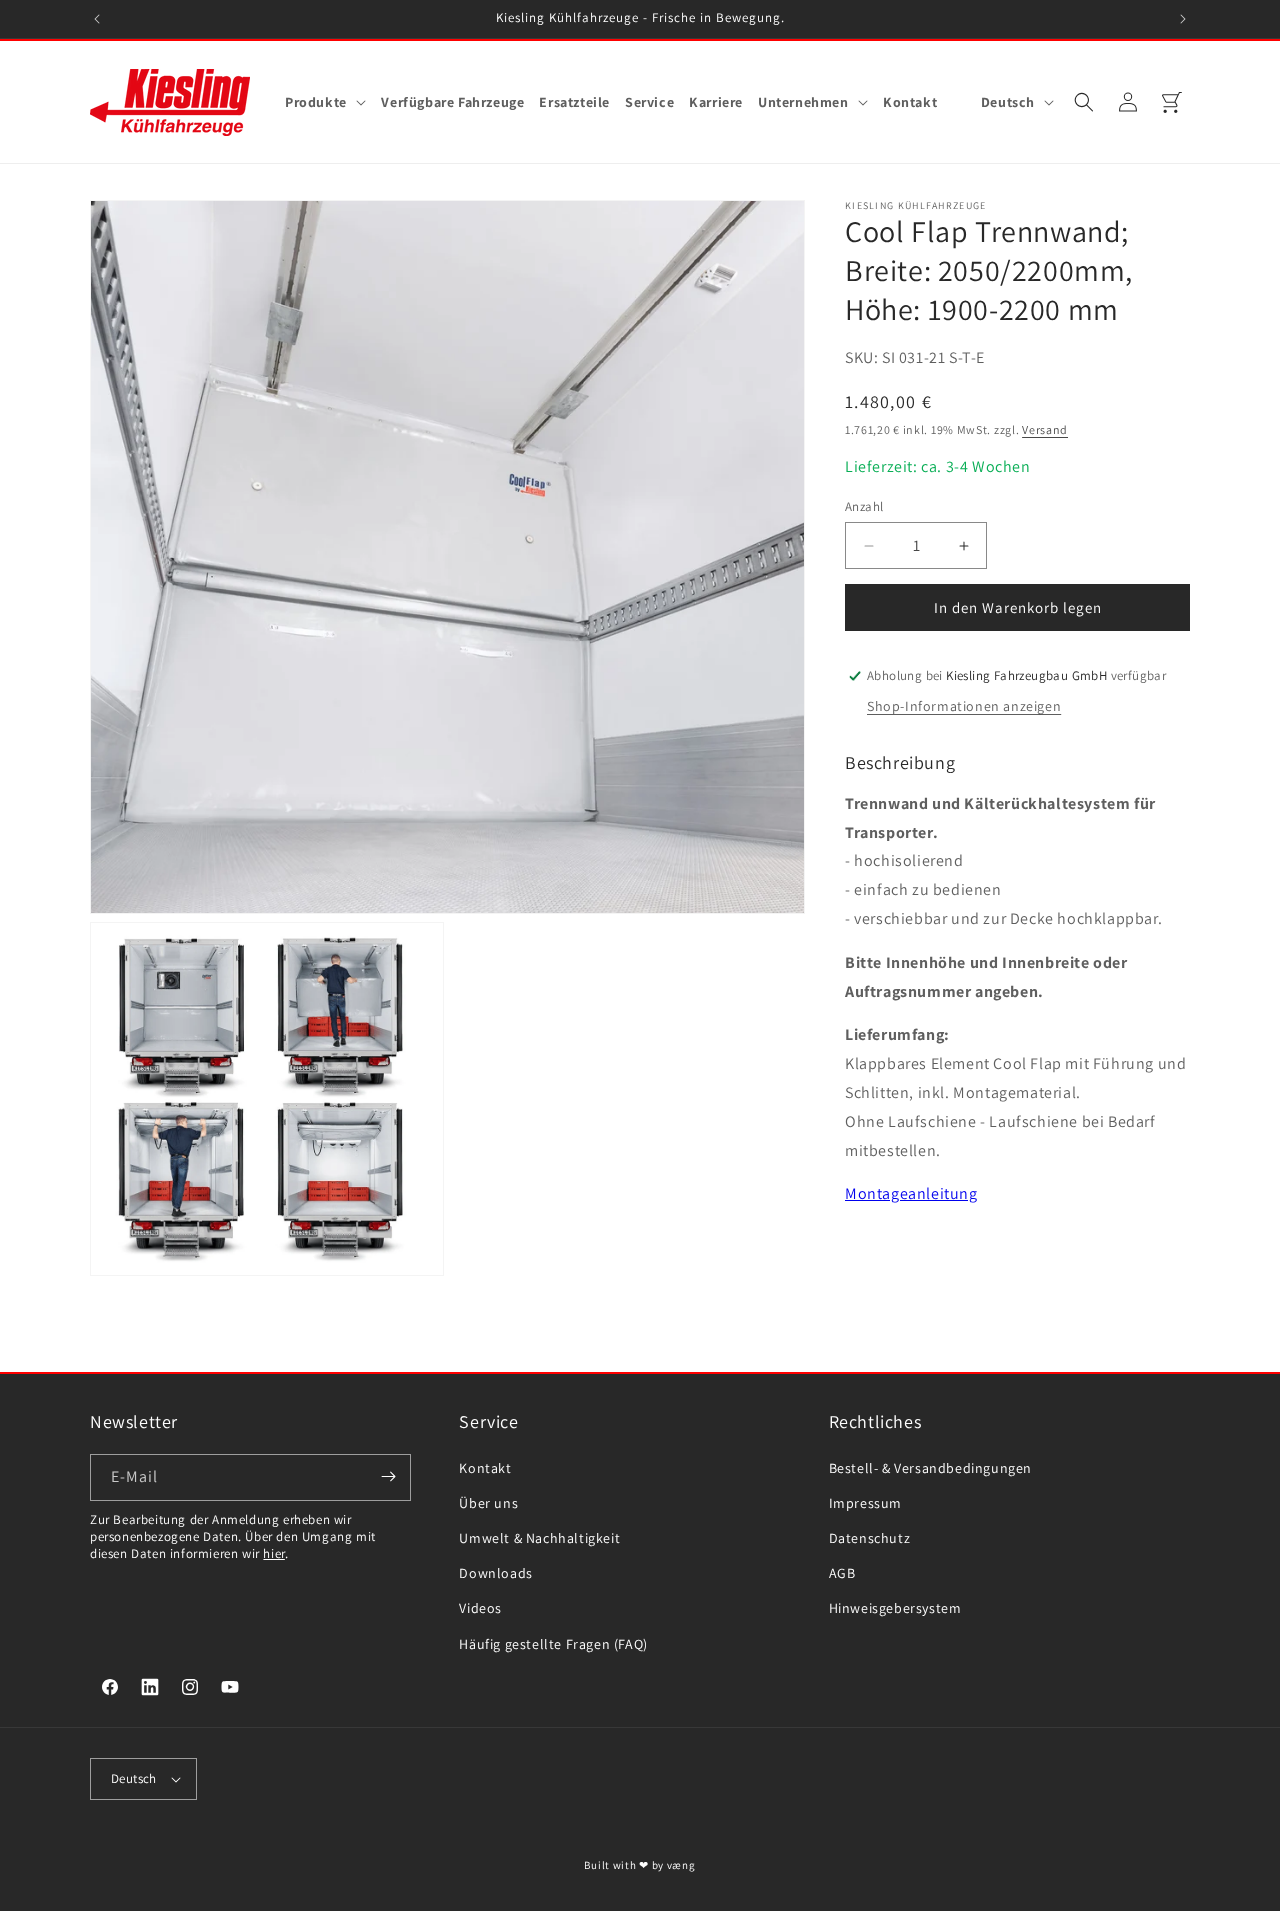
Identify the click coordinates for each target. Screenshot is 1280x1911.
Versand (1045, 429)
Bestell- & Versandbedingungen (930, 1467)
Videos (480, 1608)
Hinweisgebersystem (895, 1608)
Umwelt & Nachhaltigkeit (539, 1538)
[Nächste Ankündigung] (1183, 19)
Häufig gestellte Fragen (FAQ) (553, 1643)
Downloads (495, 1573)
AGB (842, 1573)
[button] (326, 102)
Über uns (488, 1503)
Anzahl (864, 506)
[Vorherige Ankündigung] (97, 19)
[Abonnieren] (388, 1476)
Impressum (865, 1503)
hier (273, 1552)
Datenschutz (870, 1538)
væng (681, 1865)
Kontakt (485, 1467)
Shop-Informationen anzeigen (964, 706)
